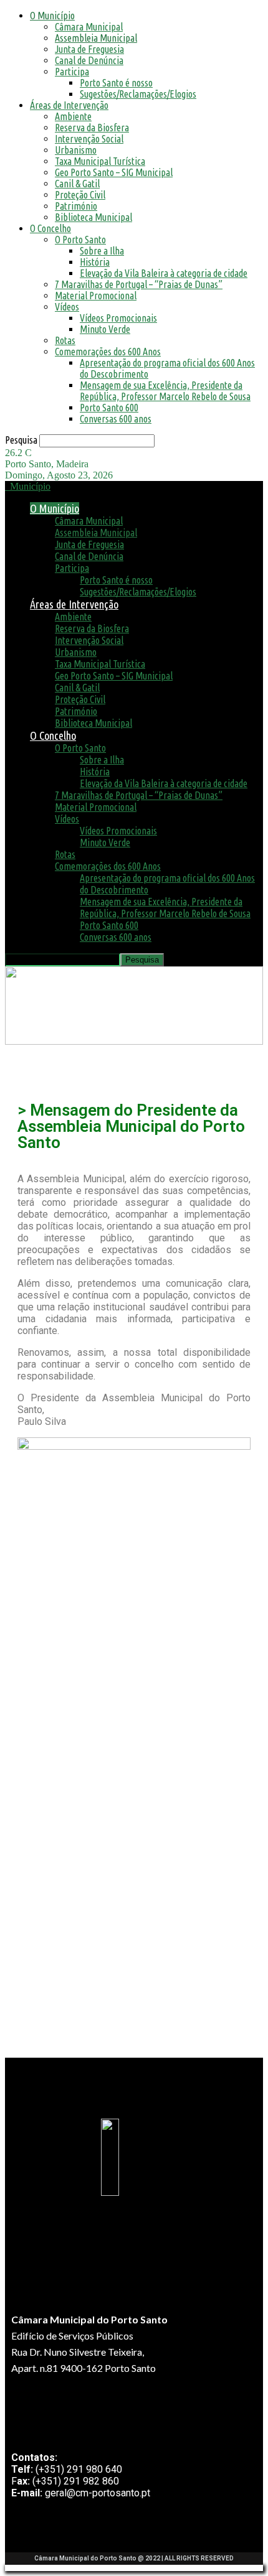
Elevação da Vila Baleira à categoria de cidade (164, 273)
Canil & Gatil (77, 184)
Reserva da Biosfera (92, 128)
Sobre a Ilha (102, 251)
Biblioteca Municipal (93, 217)
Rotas (65, 340)
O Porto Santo (80, 240)
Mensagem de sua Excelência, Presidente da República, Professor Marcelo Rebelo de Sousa (165, 391)
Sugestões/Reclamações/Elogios (138, 94)
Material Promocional (96, 296)
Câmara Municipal (89, 27)
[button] (22, 1064)
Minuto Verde (105, 329)
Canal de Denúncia (89, 60)
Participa (72, 72)
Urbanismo (76, 150)
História (95, 262)
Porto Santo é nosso (116, 83)
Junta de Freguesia (89, 49)
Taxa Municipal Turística (100, 161)
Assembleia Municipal (96, 38)
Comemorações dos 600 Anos (108, 352)
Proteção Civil (80, 195)
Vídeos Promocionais (118, 318)
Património (76, 206)
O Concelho (50, 228)
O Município (52, 16)
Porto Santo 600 (109, 408)
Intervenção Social (89, 139)
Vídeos (67, 307)
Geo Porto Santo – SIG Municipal (114, 172)
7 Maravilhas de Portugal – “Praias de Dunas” (139, 284)
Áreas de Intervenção (69, 105)
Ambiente (73, 116)
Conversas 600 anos (116, 419)
